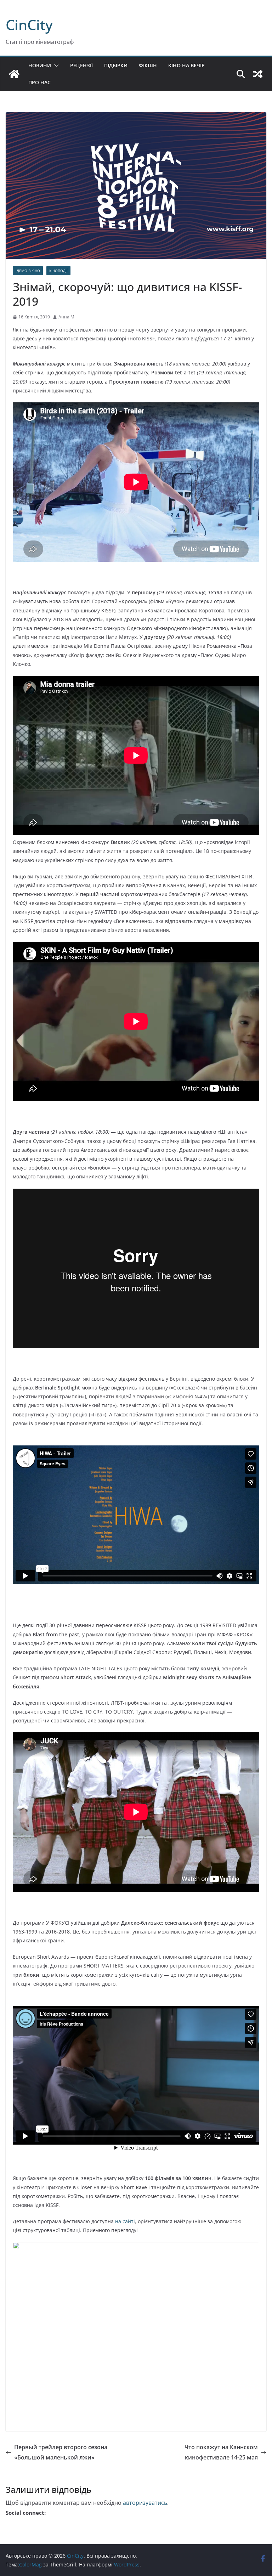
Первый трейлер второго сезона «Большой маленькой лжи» (61, 2452)
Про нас (39, 82)
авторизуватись (145, 2503)
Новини (40, 65)
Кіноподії (58, 271)
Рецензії (81, 65)
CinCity (29, 25)
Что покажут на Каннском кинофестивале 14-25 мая (221, 2452)
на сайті (125, 2221)
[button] (55, 66)
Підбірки (116, 65)
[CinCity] (14, 74)
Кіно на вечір (186, 65)
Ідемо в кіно (28, 271)
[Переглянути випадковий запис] (258, 74)
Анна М (66, 317)
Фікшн (148, 65)
